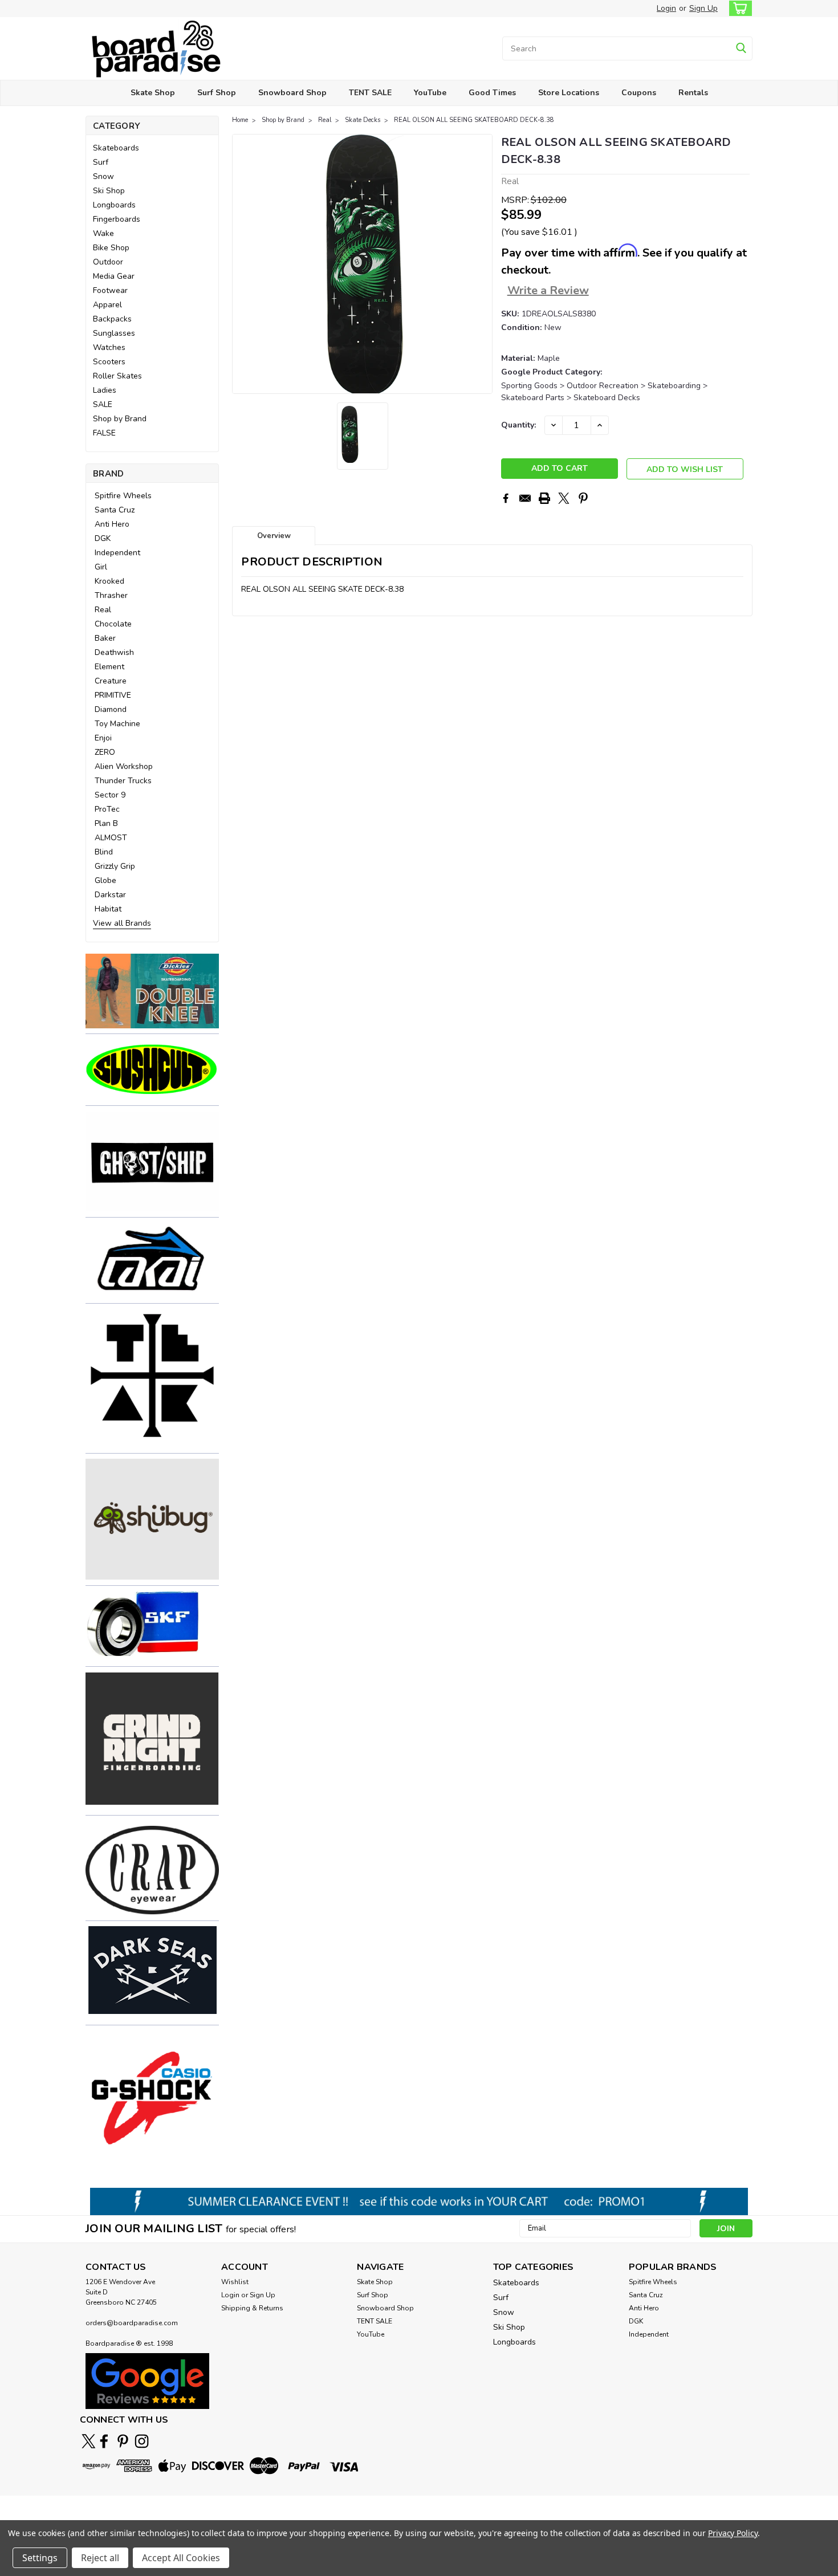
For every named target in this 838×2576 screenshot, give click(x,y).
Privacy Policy (733, 2533)
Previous (242, 264)
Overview (274, 536)
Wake (103, 233)
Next (483, 264)
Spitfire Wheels (123, 496)
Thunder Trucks (123, 781)
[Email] (525, 498)
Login (666, 8)
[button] (152, 991)
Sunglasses (114, 333)
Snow (103, 176)
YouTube (430, 93)
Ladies (105, 390)
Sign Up (703, 8)
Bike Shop (111, 248)
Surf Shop (217, 93)
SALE (103, 404)
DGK (103, 538)
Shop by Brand (120, 419)
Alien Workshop (124, 766)
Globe (105, 880)
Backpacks (112, 319)
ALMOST (111, 838)
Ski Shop (109, 191)
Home (240, 120)
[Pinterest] (583, 498)
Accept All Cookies (181, 2558)
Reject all (100, 2558)
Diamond (111, 709)
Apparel (107, 305)
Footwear (110, 290)
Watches (109, 347)
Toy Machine (117, 724)
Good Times (492, 93)
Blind (104, 852)
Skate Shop (153, 93)
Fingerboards (117, 219)
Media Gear (114, 276)
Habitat (108, 909)
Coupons (639, 93)
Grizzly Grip (115, 866)
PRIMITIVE (113, 695)
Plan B (106, 823)
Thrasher (111, 595)
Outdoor (108, 262)
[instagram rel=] (142, 2441)
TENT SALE (370, 93)
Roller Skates (117, 376)
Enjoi (103, 738)
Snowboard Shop (292, 93)
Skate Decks (363, 120)
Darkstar (110, 895)
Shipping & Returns (252, 2308)
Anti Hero (112, 524)
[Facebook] (506, 498)
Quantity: (518, 425)
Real (103, 610)
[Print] (544, 498)
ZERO (105, 752)
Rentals (693, 93)
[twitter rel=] (89, 2441)
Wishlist (235, 2282)
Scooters (109, 362)
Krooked (109, 581)
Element (109, 667)
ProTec (107, 809)
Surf (101, 162)
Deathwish (114, 652)
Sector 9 (110, 795)
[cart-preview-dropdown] (738, 8)
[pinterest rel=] (123, 2441)
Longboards (114, 205)
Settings (40, 2558)
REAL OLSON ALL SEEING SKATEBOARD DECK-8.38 (474, 120)
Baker (105, 638)
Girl (101, 567)
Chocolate (113, 624)
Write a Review (548, 290)
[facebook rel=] (104, 2441)
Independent (117, 553)
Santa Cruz (115, 510)
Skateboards (116, 148)
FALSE (104, 433)
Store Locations (569, 93)
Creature (111, 681)
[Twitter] (564, 498)
